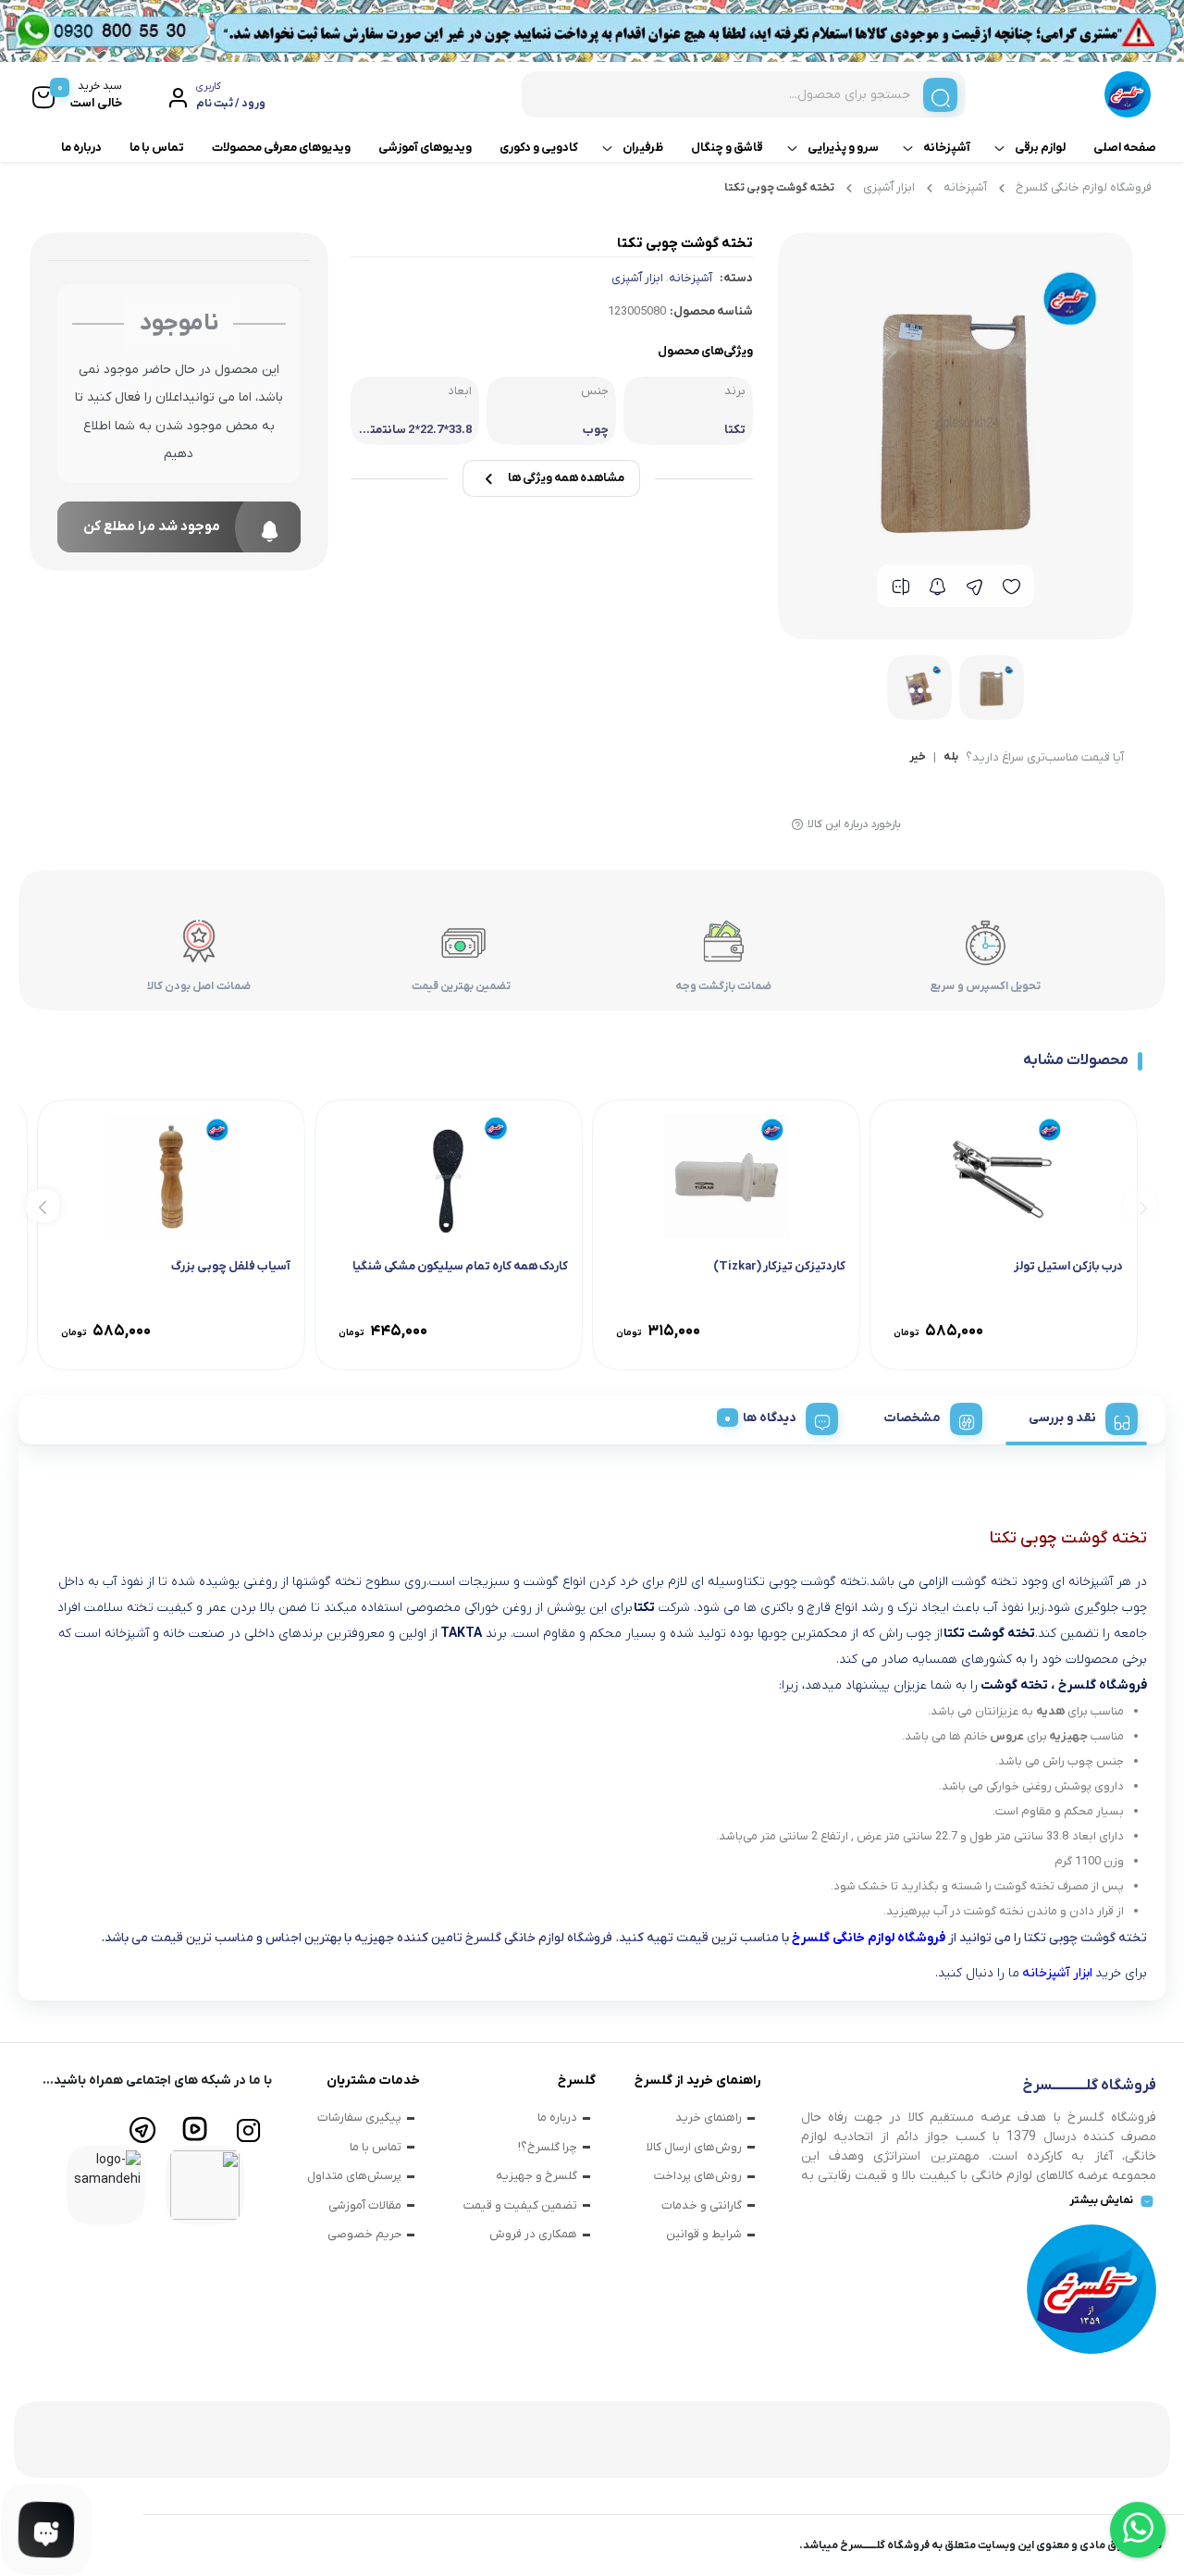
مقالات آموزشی (365, 2205)
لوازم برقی (1040, 148)
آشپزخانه (947, 148)
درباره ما (81, 148)
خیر (918, 758)
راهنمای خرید (709, 2118)
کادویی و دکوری (539, 148)
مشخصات (913, 1418)
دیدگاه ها (770, 1418)
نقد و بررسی (1062, 1418)
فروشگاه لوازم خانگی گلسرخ (1084, 187)
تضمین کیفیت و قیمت (520, 2205)
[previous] (1140, 1206)
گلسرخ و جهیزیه (536, 2176)
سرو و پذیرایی (843, 148)
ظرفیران (643, 148)
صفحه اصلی (1125, 148)
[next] (43, 1206)
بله (951, 758)
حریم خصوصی (364, 2234)
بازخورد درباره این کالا (854, 824)
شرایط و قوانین (704, 2234)
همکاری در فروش (533, 2234)
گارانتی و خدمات (702, 2205)
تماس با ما (157, 148)
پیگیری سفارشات (359, 2118)
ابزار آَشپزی (889, 187)
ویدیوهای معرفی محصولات (281, 148)
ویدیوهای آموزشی (425, 148)
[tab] (1076, 1416)
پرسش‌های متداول (354, 2176)
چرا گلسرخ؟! (548, 2147)
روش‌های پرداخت (698, 2176)
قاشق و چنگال (727, 148)
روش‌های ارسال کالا (694, 2147)
